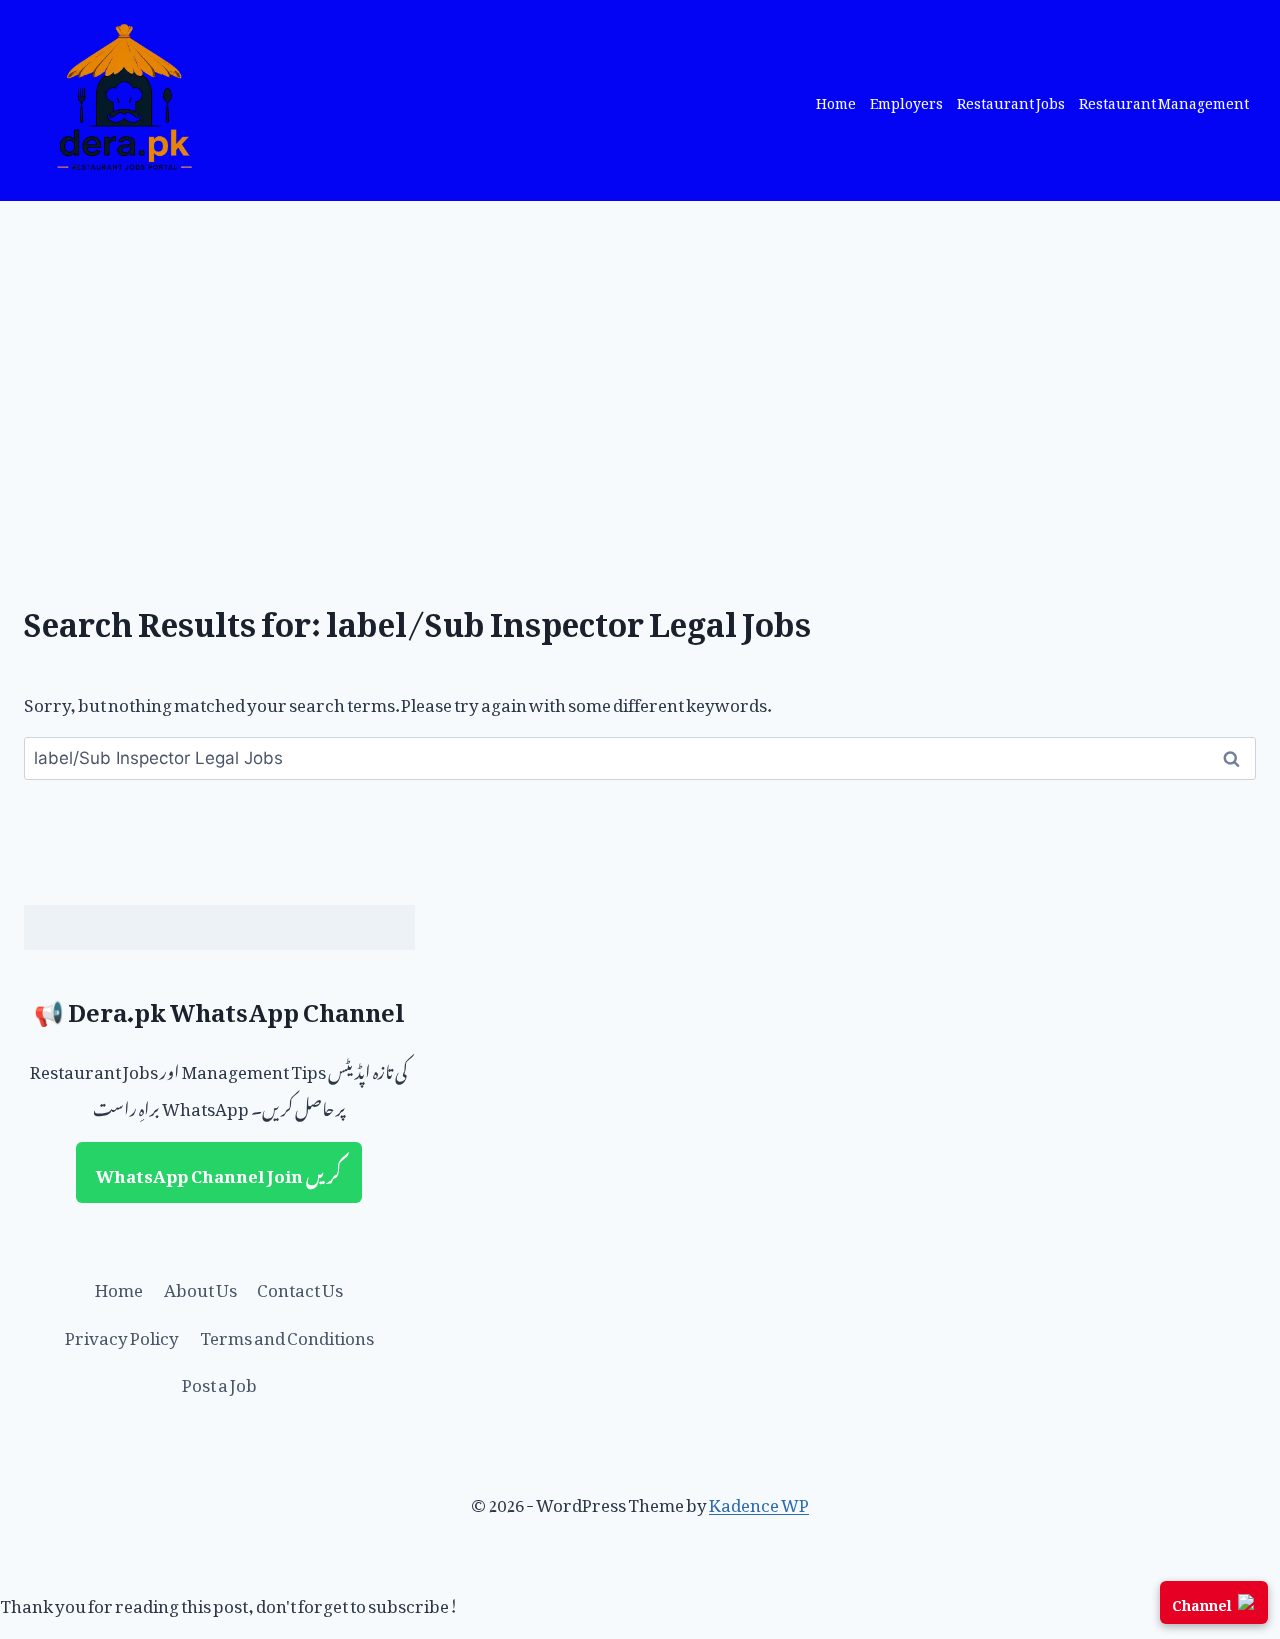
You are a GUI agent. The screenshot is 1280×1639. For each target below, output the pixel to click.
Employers (906, 100)
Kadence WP (759, 1501)
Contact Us (300, 1286)
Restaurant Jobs (1011, 100)
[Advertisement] (640, 351)
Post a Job (219, 1381)
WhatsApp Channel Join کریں (219, 1172)
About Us (200, 1286)
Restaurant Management (1164, 100)
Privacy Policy (122, 1334)
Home (836, 100)
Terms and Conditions (287, 1334)
